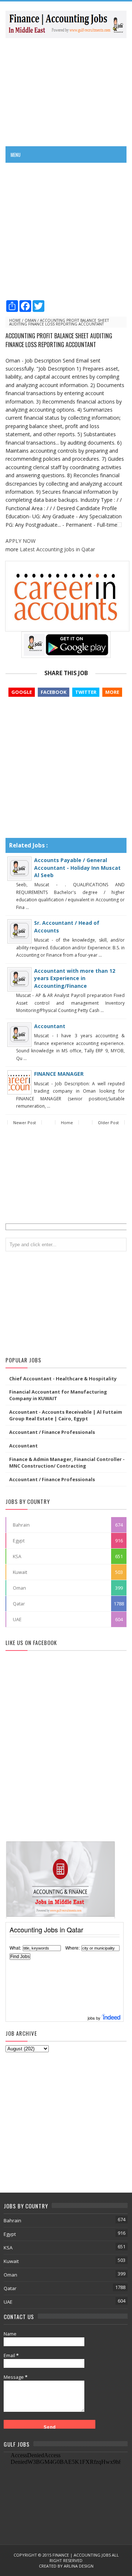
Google (22, 692)
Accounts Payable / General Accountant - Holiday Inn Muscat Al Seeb (77, 868)
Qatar (19, 1604)
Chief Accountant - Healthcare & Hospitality (63, 1379)
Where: (72, 1948)
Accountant (50, 1026)
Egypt (19, 1541)
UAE (17, 1619)
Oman (30, 320)
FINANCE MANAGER (59, 1074)
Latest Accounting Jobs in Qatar (57, 549)
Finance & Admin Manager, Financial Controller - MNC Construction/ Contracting (67, 1462)
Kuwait (20, 1572)
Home (15, 320)
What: (15, 1948)
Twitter (86, 692)
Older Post (108, 1123)
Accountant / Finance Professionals (52, 1432)
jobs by (95, 2018)
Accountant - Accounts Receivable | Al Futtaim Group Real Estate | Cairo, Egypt (66, 1415)
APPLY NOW (21, 541)
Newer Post (25, 1123)
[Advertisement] (66, 91)
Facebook (54, 692)
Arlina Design (79, 2566)
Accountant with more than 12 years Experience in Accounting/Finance (75, 978)
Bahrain (21, 1525)
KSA (17, 1556)
